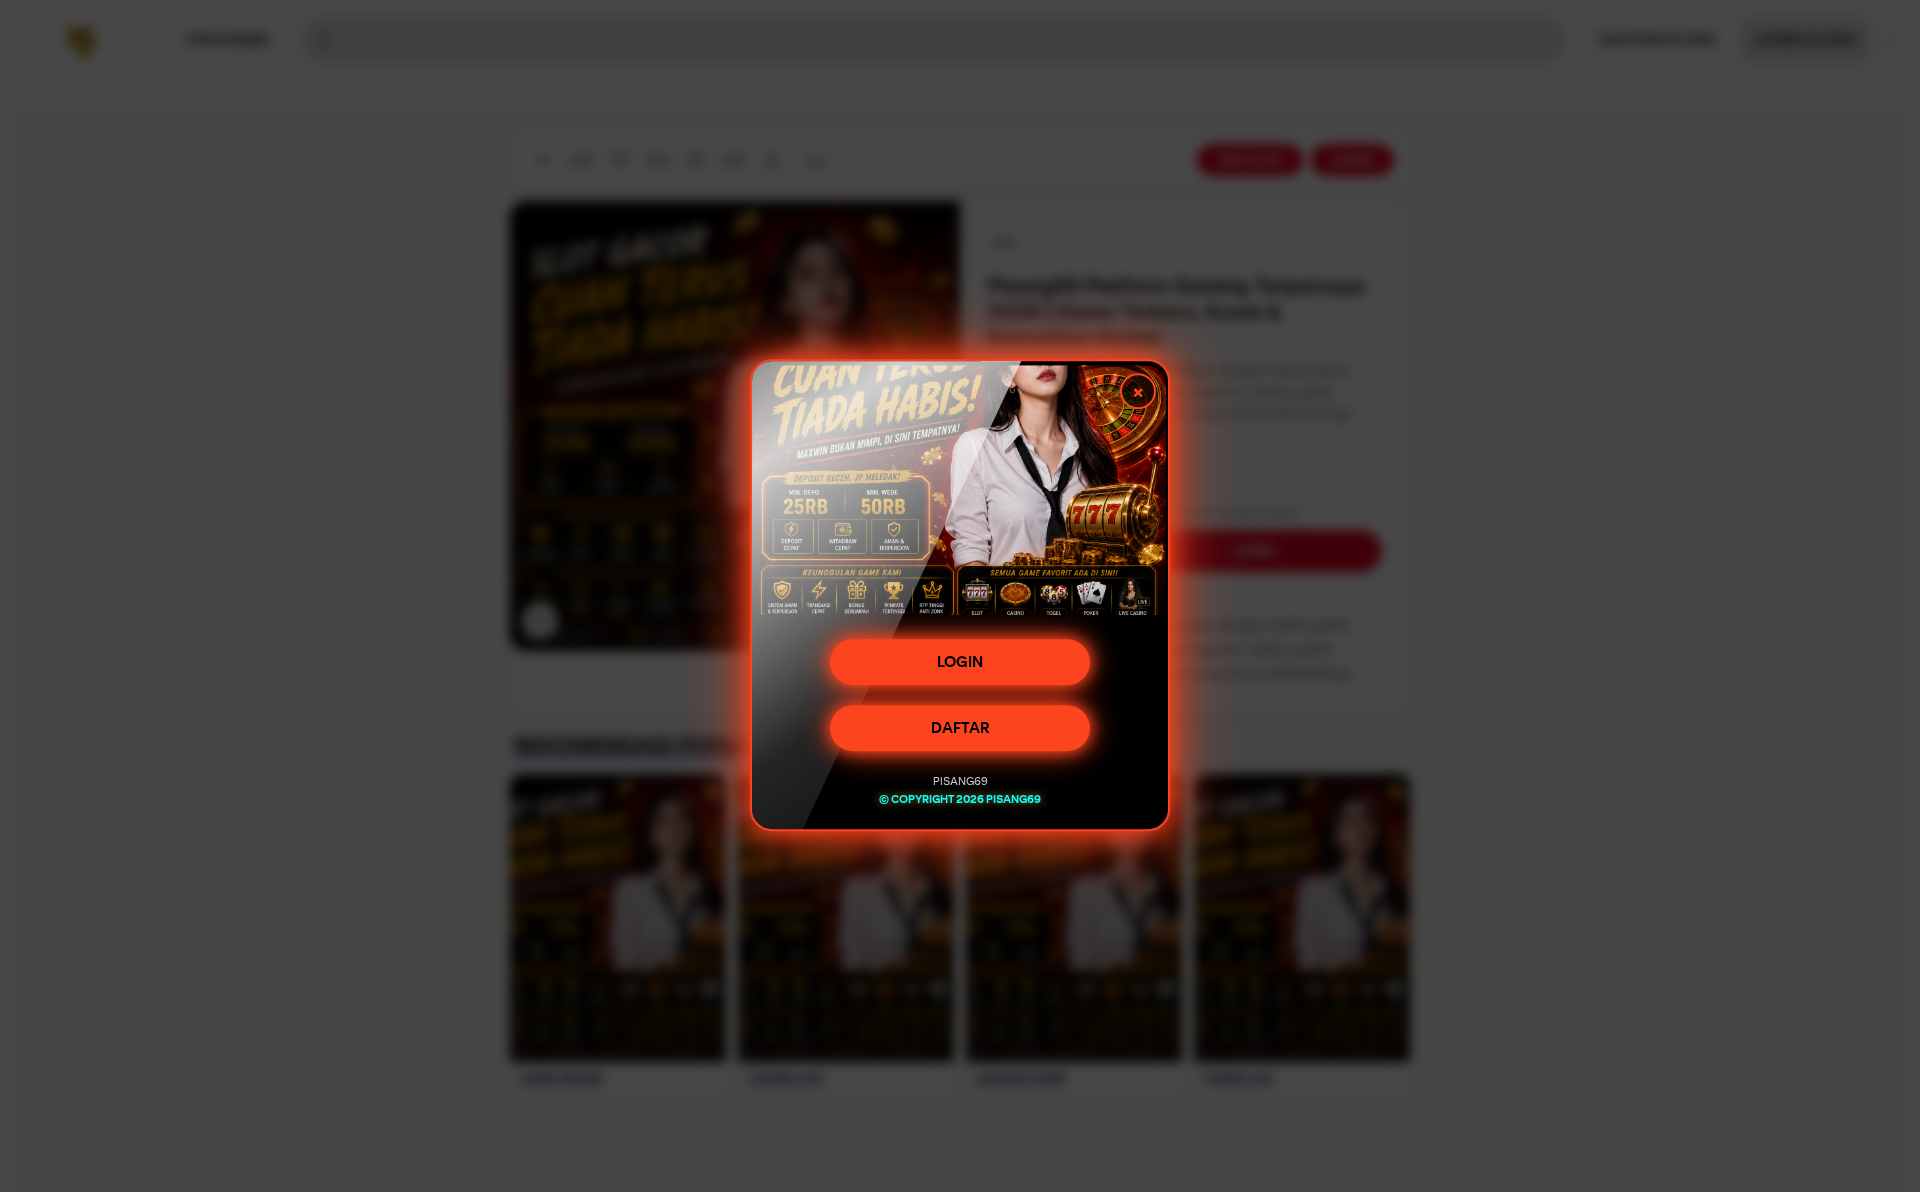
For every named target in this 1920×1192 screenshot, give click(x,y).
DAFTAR (960, 729)
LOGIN (960, 663)
